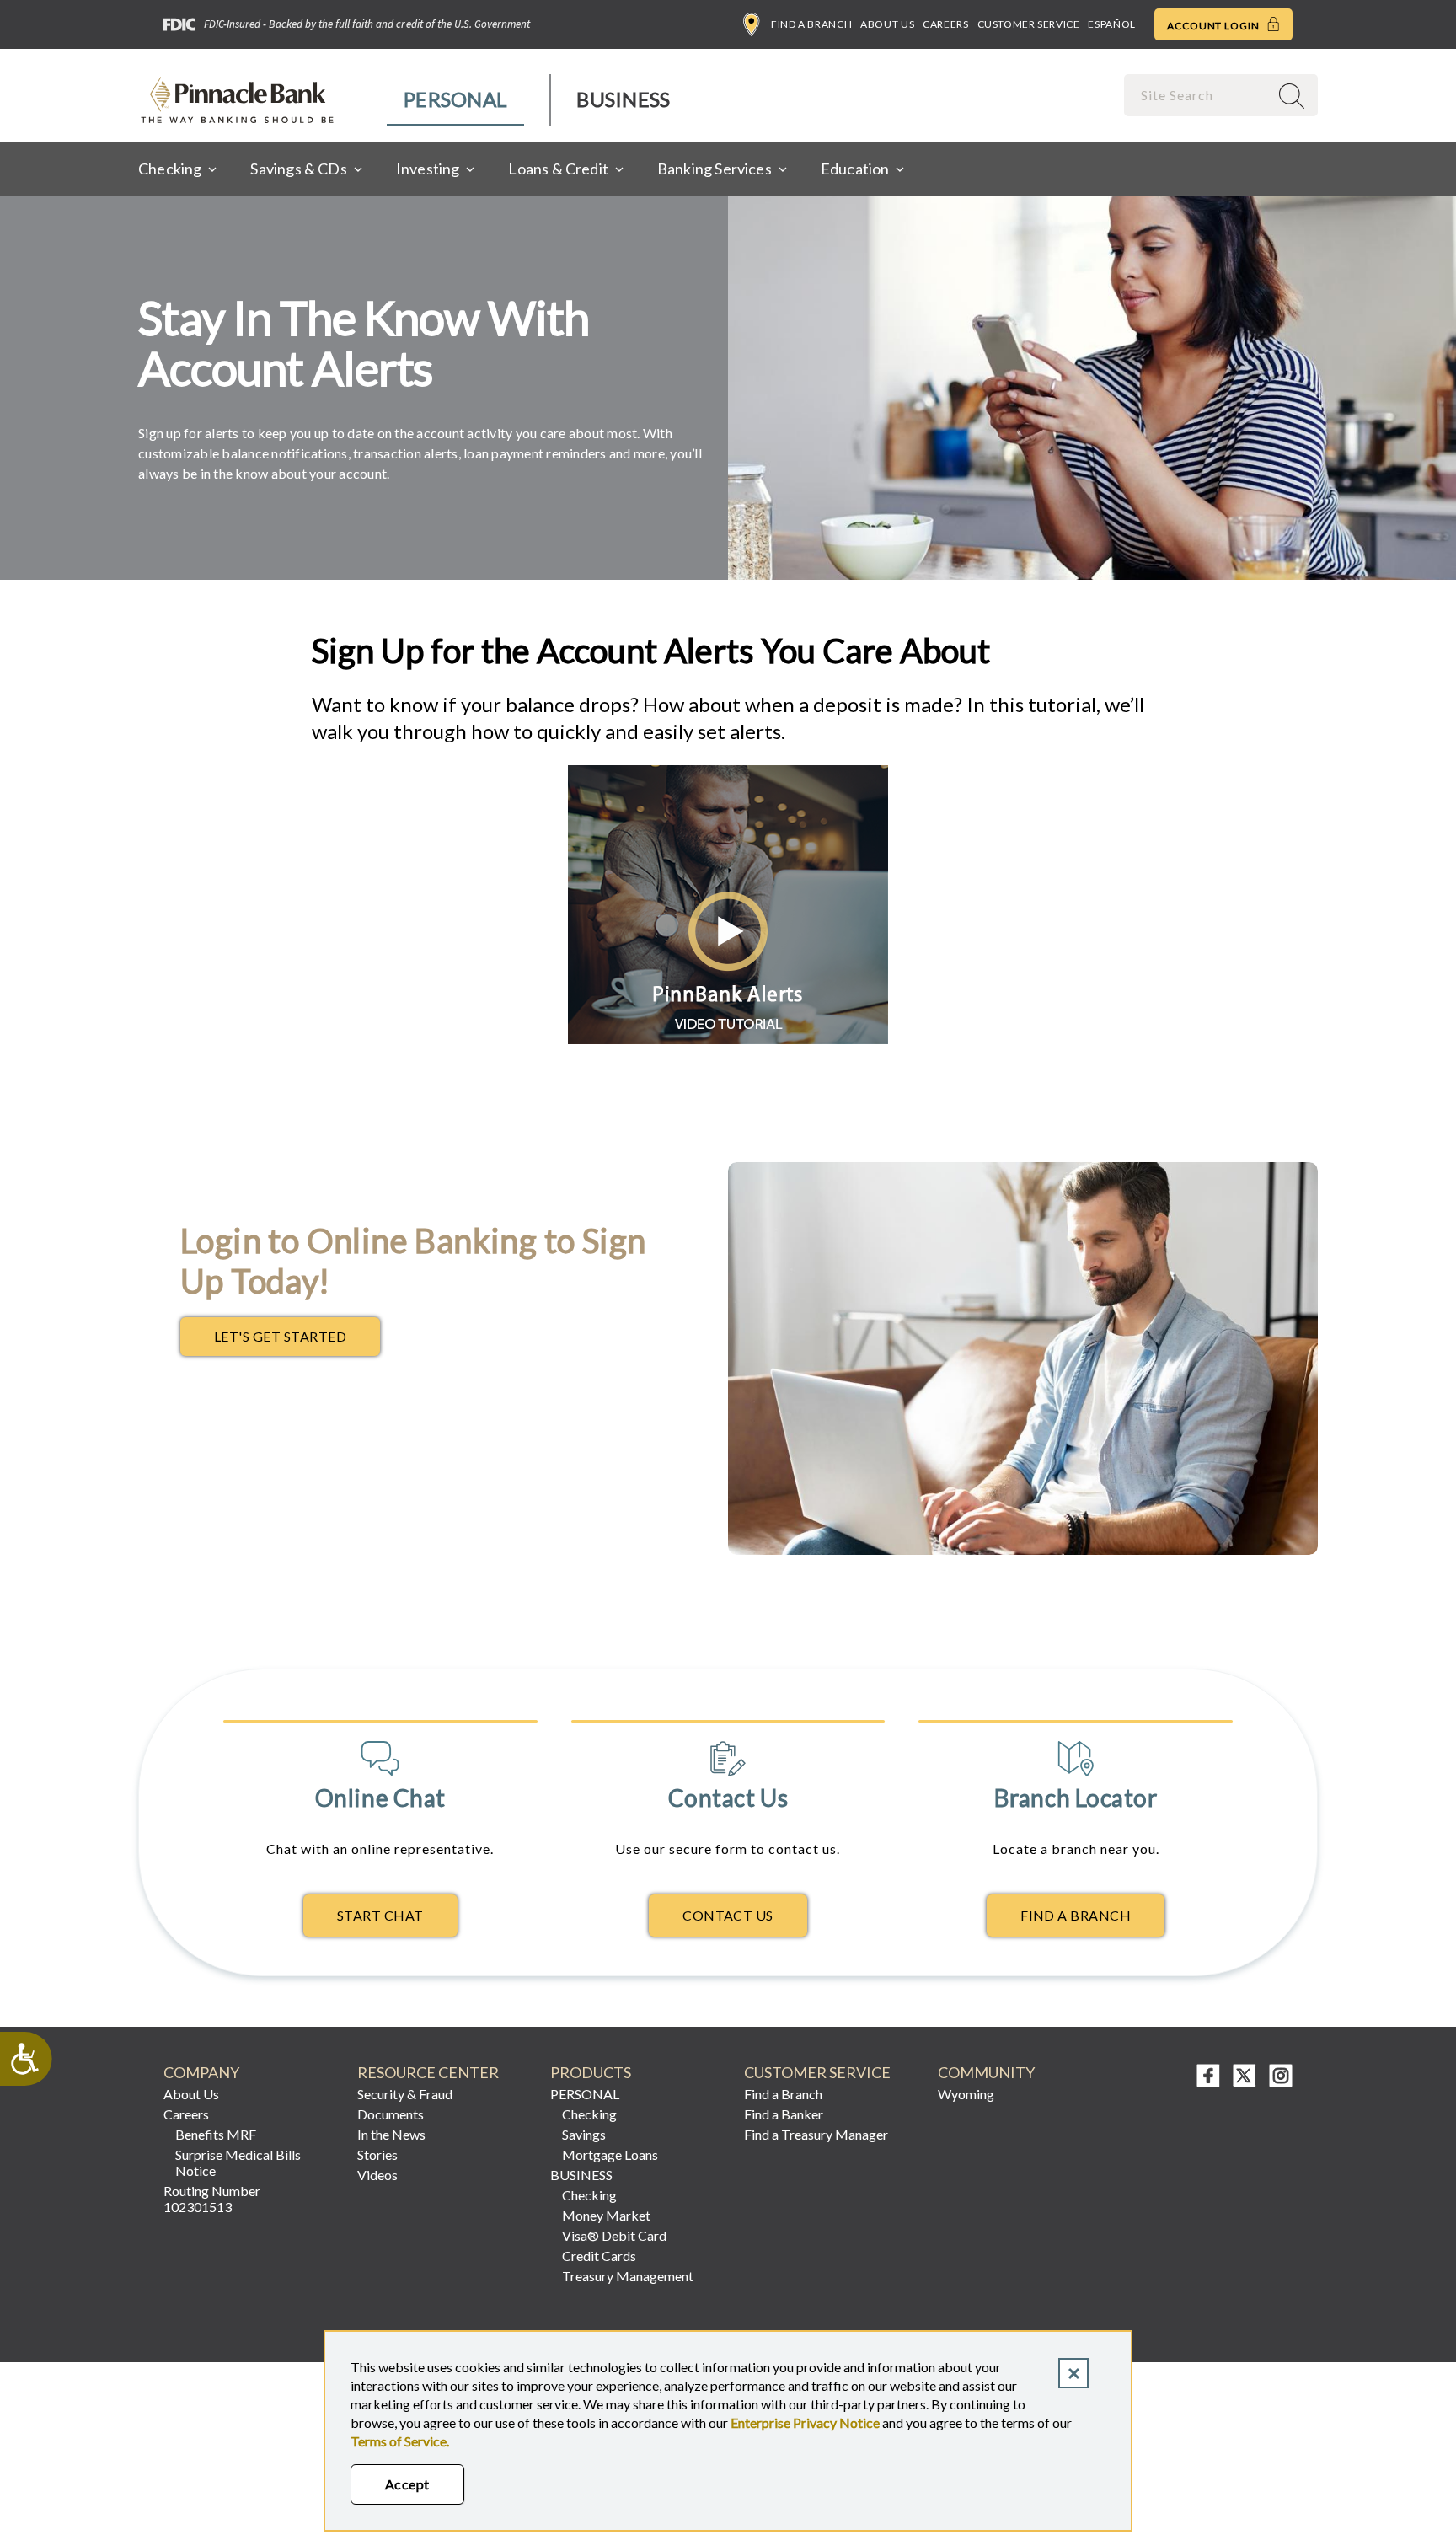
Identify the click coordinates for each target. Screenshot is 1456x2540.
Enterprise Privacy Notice (805, 2422)
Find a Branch (811, 24)
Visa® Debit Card (614, 2235)
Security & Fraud (405, 2094)
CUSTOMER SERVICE (817, 2073)
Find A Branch (1076, 1915)
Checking (589, 2114)
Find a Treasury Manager (816, 2134)
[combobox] (1198, 95)
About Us (887, 24)
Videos (377, 2175)
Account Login (1215, 26)
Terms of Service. (400, 2441)
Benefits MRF (216, 2134)
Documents (391, 2114)
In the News (391, 2134)
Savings (584, 2134)
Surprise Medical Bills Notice (238, 2162)
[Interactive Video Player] (728, 1039)
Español (1111, 24)
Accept (407, 2484)
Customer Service (1029, 24)
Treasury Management (628, 2276)
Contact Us (728, 1915)
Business (623, 99)
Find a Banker (784, 2114)
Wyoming (966, 2094)
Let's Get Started (297, 1341)
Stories (377, 2154)
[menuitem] (456, 100)
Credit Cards (599, 2256)
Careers (945, 24)
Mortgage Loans (610, 2154)
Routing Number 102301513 (212, 2199)
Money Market (606, 2215)
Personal (455, 99)
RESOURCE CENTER (428, 2073)
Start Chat (380, 1915)
